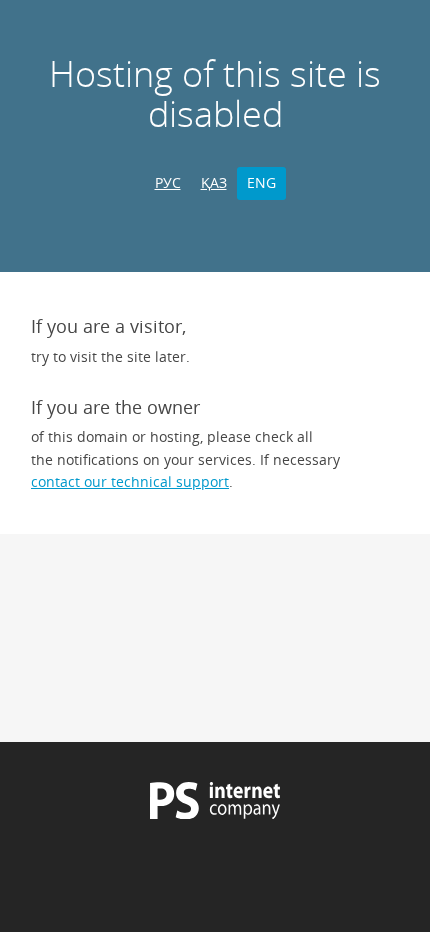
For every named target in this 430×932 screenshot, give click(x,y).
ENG (261, 182)
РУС (168, 182)
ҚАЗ (214, 182)
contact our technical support (130, 481)
